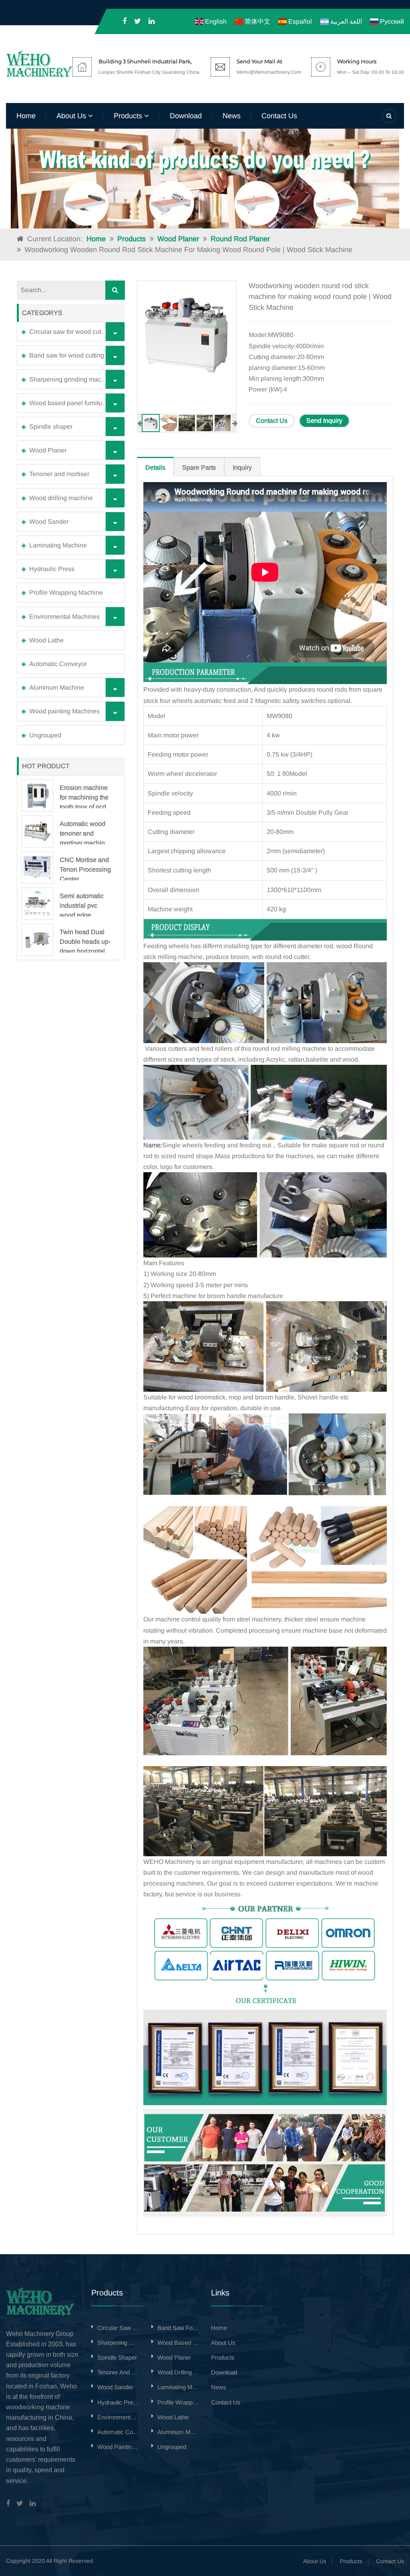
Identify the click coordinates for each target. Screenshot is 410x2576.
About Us (315, 2561)
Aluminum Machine (57, 687)
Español (299, 21)
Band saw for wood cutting (67, 355)
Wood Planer (178, 239)
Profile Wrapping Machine (66, 593)
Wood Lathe (46, 640)
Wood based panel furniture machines (75, 403)
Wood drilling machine (61, 498)
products (129, 116)
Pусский (391, 21)
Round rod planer (240, 239)
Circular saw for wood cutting (70, 332)
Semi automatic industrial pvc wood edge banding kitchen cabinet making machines (82, 904)
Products (132, 239)
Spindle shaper (51, 427)
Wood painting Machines (64, 711)
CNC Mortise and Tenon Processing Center (85, 868)
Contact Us (272, 421)
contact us (279, 116)
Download (186, 116)
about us (72, 116)
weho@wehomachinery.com (269, 72)
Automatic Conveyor (58, 664)
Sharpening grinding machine (71, 379)
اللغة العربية (345, 21)
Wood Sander (49, 522)
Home (26, 116)
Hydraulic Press (52, 569)
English (215, 21)
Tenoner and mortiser (59, 474)
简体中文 (257, 21)
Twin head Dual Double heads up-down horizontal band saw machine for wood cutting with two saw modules (85, 941)
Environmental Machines (64, 617)
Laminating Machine (58, 545)
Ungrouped (45, 735)
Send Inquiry (324, 421)
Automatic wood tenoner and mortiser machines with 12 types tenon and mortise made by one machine (86, 832)
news (232, 116)
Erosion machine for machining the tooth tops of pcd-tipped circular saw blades (84, 796)
